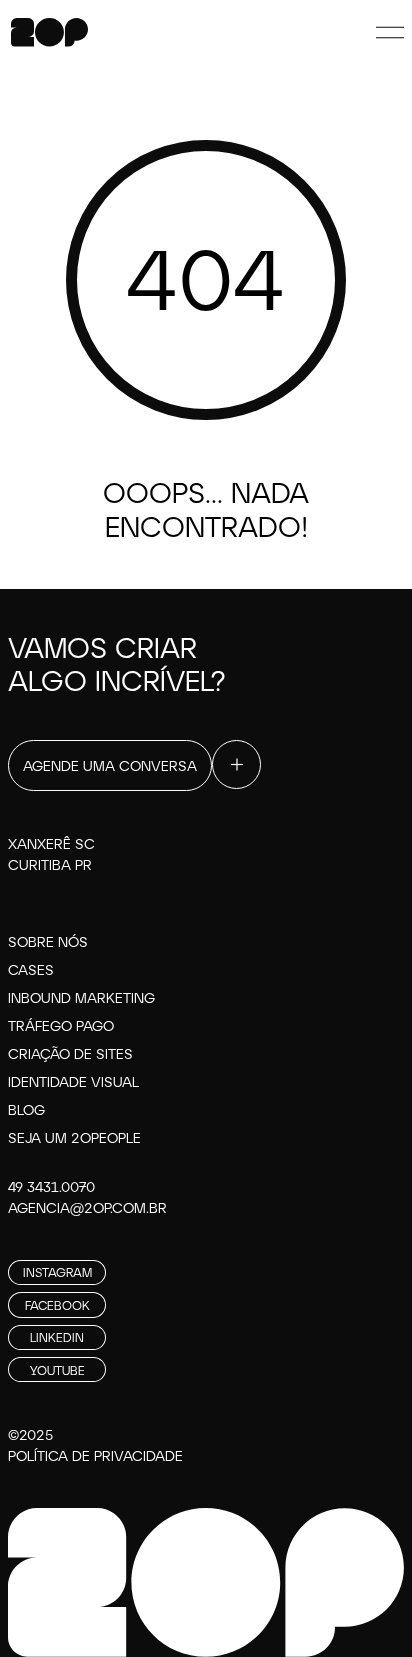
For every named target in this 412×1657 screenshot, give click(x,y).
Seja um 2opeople (74, 1137)
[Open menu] (390, 32)
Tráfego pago (61, 1025)
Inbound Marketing (81, 997)
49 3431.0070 (51, 1186)
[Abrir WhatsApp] (362, 1606)
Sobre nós (48, 941)
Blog (26, 1109)
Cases (31, 969)
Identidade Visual (73, 1081)
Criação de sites (70, 1053)
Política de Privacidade (95, 1455)
